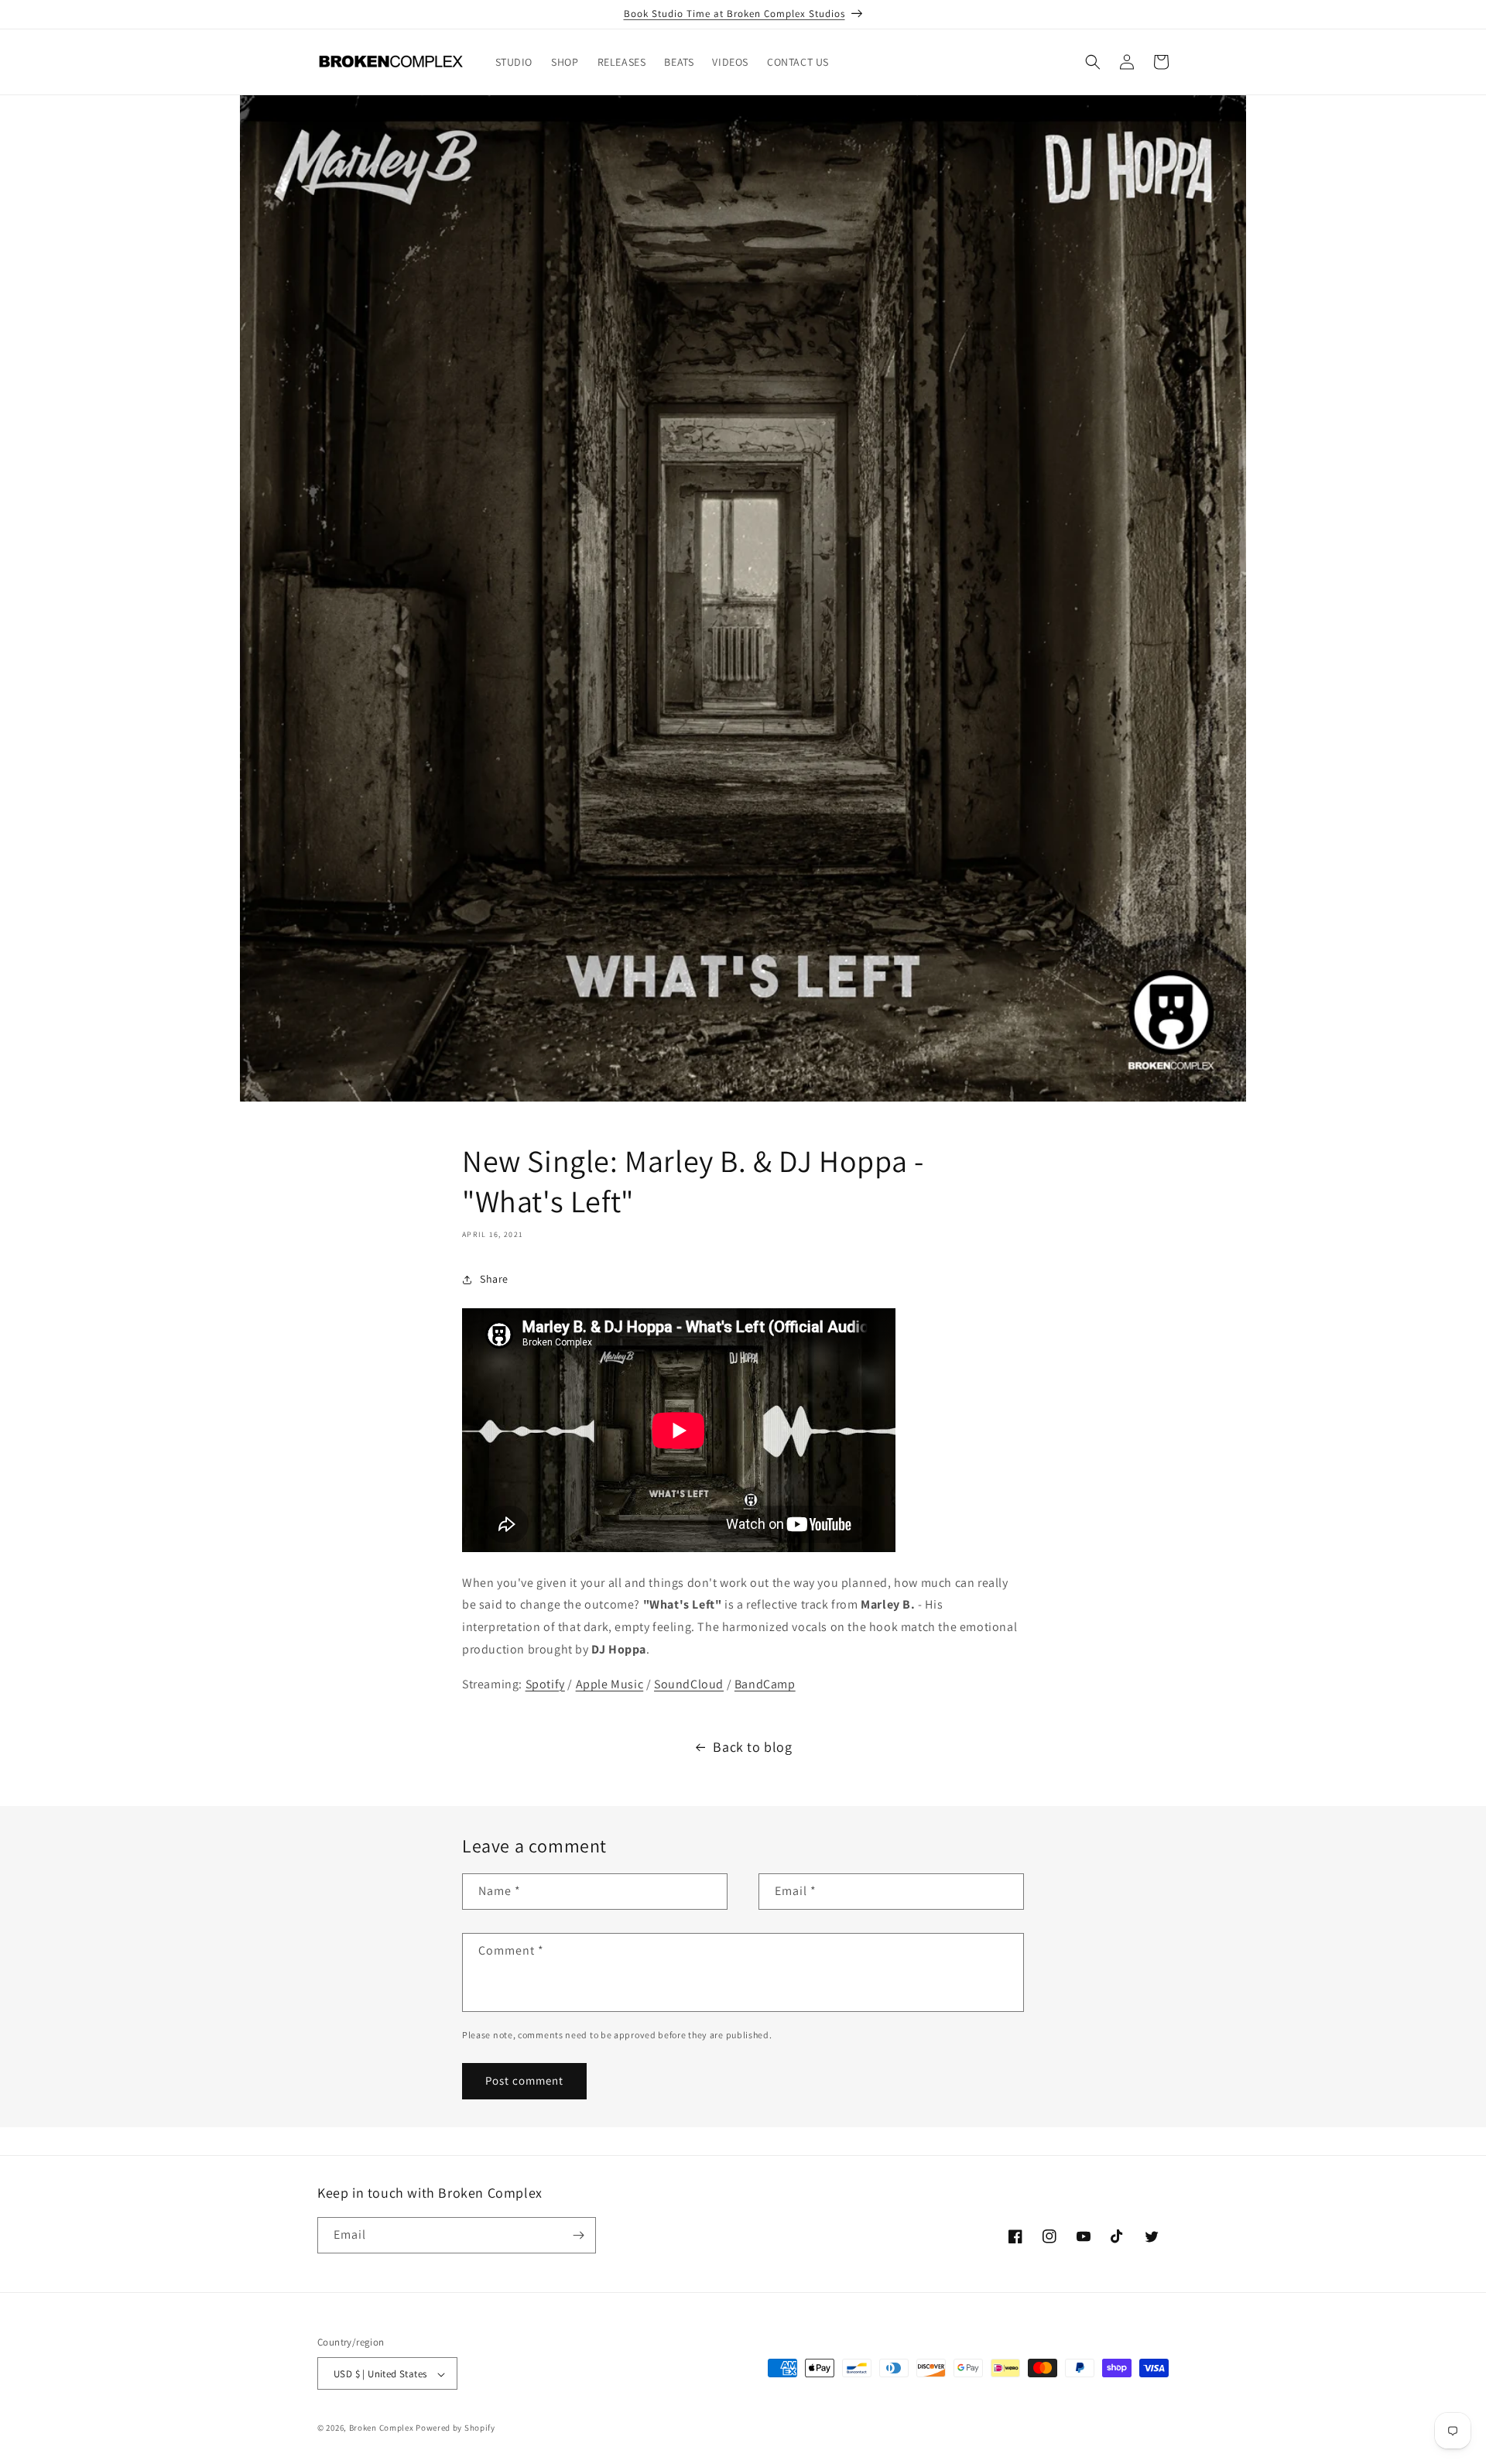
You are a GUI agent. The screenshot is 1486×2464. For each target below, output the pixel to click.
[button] (1093, 62)
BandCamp (765, 1684)
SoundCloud (689, 1684)
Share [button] (494, 1279)
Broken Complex (382, 2428)
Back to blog (752, 1747)
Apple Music (610, 1684)
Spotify (545, 1684)
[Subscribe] (578, 2235)
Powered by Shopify (455, 2428)
